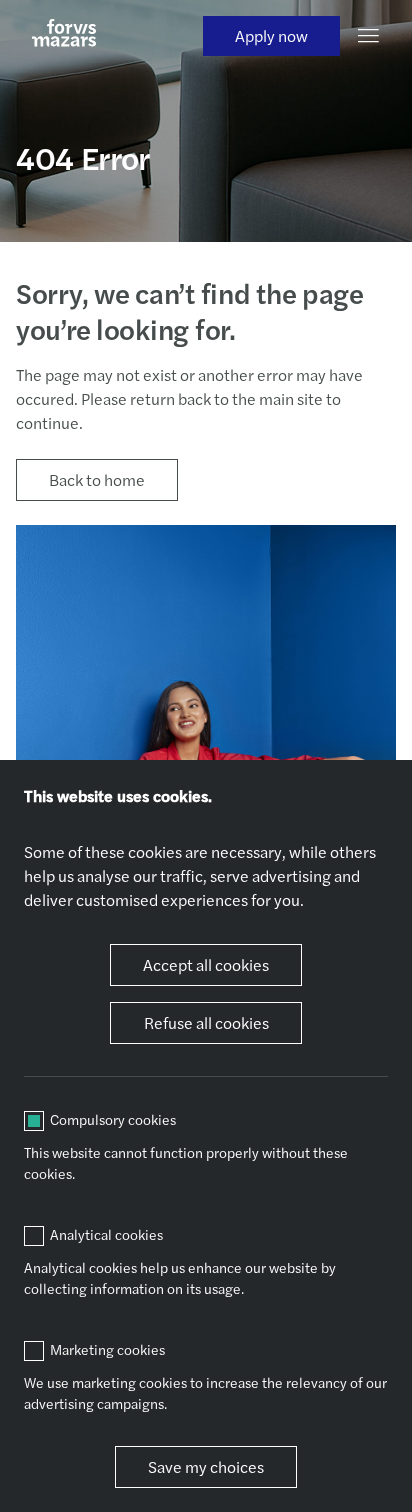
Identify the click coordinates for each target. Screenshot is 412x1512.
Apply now (271, 35)
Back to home (97, 479)
